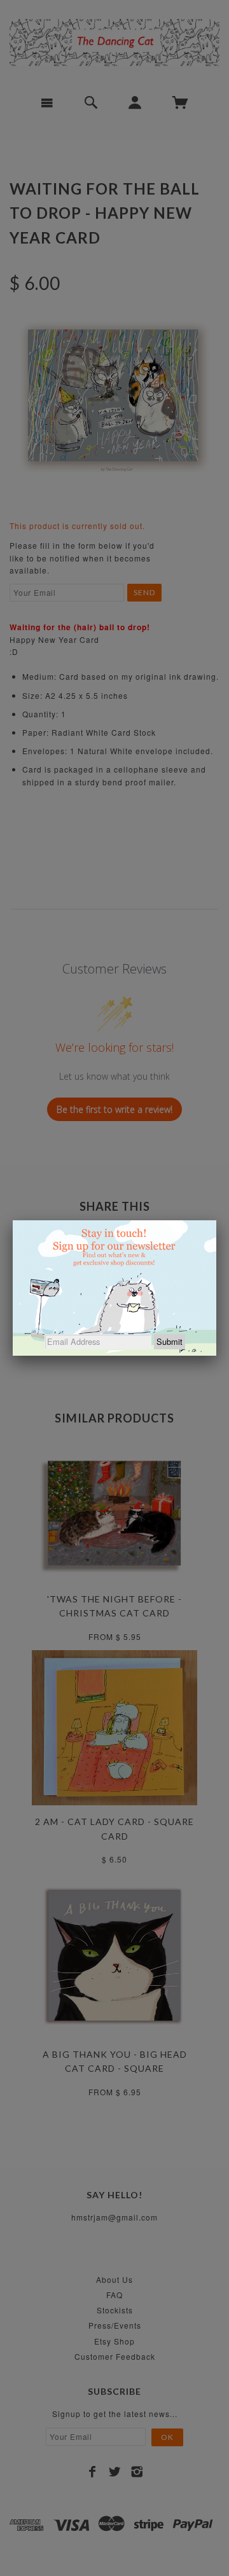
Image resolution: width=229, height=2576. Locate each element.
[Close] (216, 1220)
